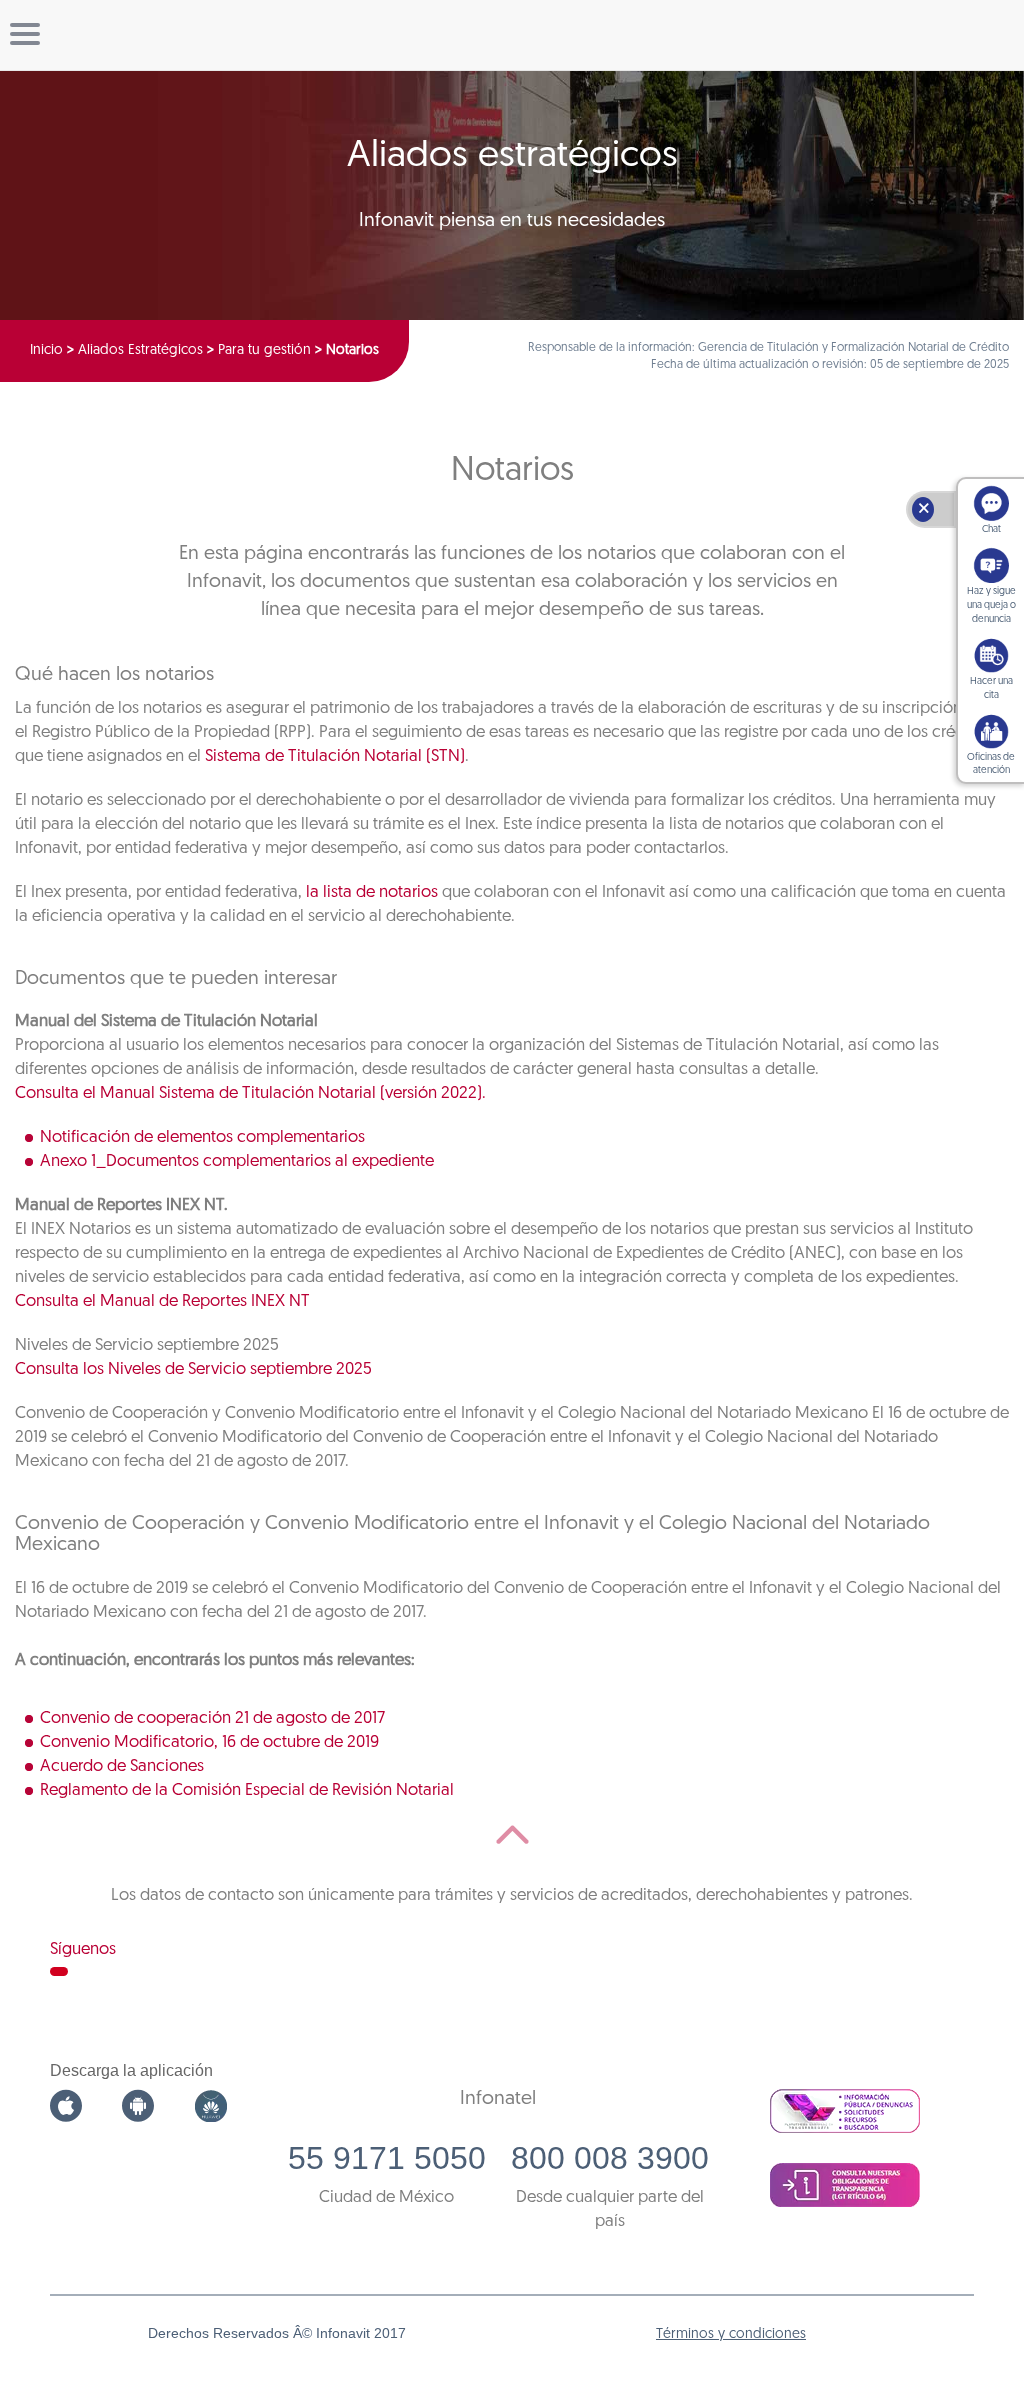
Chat (991, 529)
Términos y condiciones (731, 2334)
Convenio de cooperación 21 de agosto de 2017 (212, 1718)
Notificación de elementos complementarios (202, 1137)
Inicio (46, 350)
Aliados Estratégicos (140, 350)
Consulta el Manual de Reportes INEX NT (162, 1301)
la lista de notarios (372, 892)
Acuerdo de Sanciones (122, 1766)
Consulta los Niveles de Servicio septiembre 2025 (193, 1369)
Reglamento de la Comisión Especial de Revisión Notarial (247, 1790)
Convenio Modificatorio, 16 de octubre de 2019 (209, 1742)
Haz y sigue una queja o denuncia (991, 605)
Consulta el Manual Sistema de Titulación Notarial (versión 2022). (250, 1093)
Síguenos (83, 1949)
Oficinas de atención (991, 764)
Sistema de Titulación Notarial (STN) (335, 756)
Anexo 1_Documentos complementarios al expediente (237, 1161)
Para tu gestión (264, 350)
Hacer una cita (991, 688)
